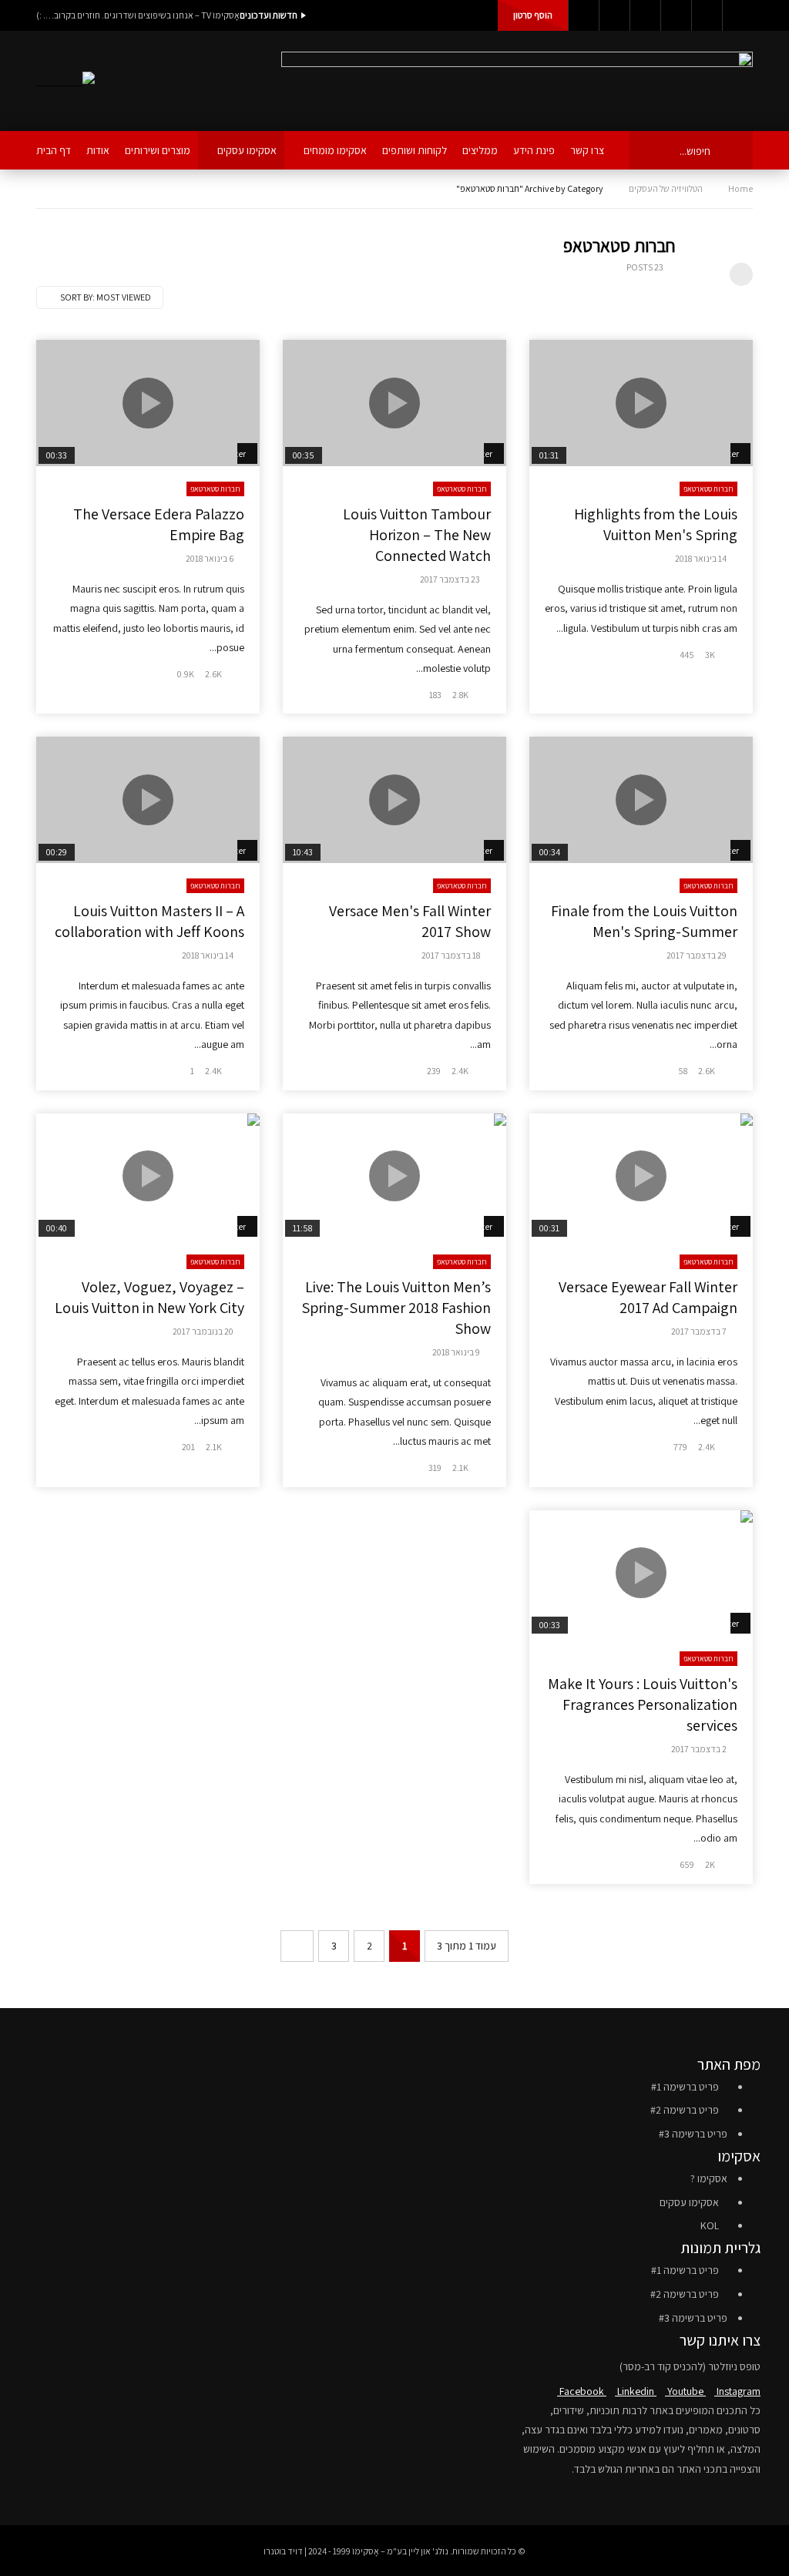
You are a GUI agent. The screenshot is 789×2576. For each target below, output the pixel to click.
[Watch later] (707, 15)
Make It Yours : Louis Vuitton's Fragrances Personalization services (643, 1704)
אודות (98, 150)
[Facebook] (583, 15)
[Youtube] (645, 15)
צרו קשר (587, 150)
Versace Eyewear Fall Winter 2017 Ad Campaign (648, 1297)
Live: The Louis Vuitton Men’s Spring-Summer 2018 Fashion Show (396, 1308)
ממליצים (480, 150)
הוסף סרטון (533, 15)
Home (740, 188)
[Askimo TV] (65, 81)
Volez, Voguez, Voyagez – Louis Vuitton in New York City (149, 1297)
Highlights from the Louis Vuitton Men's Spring (656, 524)
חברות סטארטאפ (708, 489)
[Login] (737, 15)
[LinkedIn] (614, 15)
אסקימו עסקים (247, 150)
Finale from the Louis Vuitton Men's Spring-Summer (644, 921)
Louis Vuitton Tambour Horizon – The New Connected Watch (417, 535)
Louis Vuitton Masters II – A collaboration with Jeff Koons (149, 921)
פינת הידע (534, 150)
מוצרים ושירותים (158, 150)
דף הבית (54, 150)
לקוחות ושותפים (415, 150)
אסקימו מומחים (335, 150)
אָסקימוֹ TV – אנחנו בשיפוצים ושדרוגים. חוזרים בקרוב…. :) (138, 15)
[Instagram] (676, 15)
